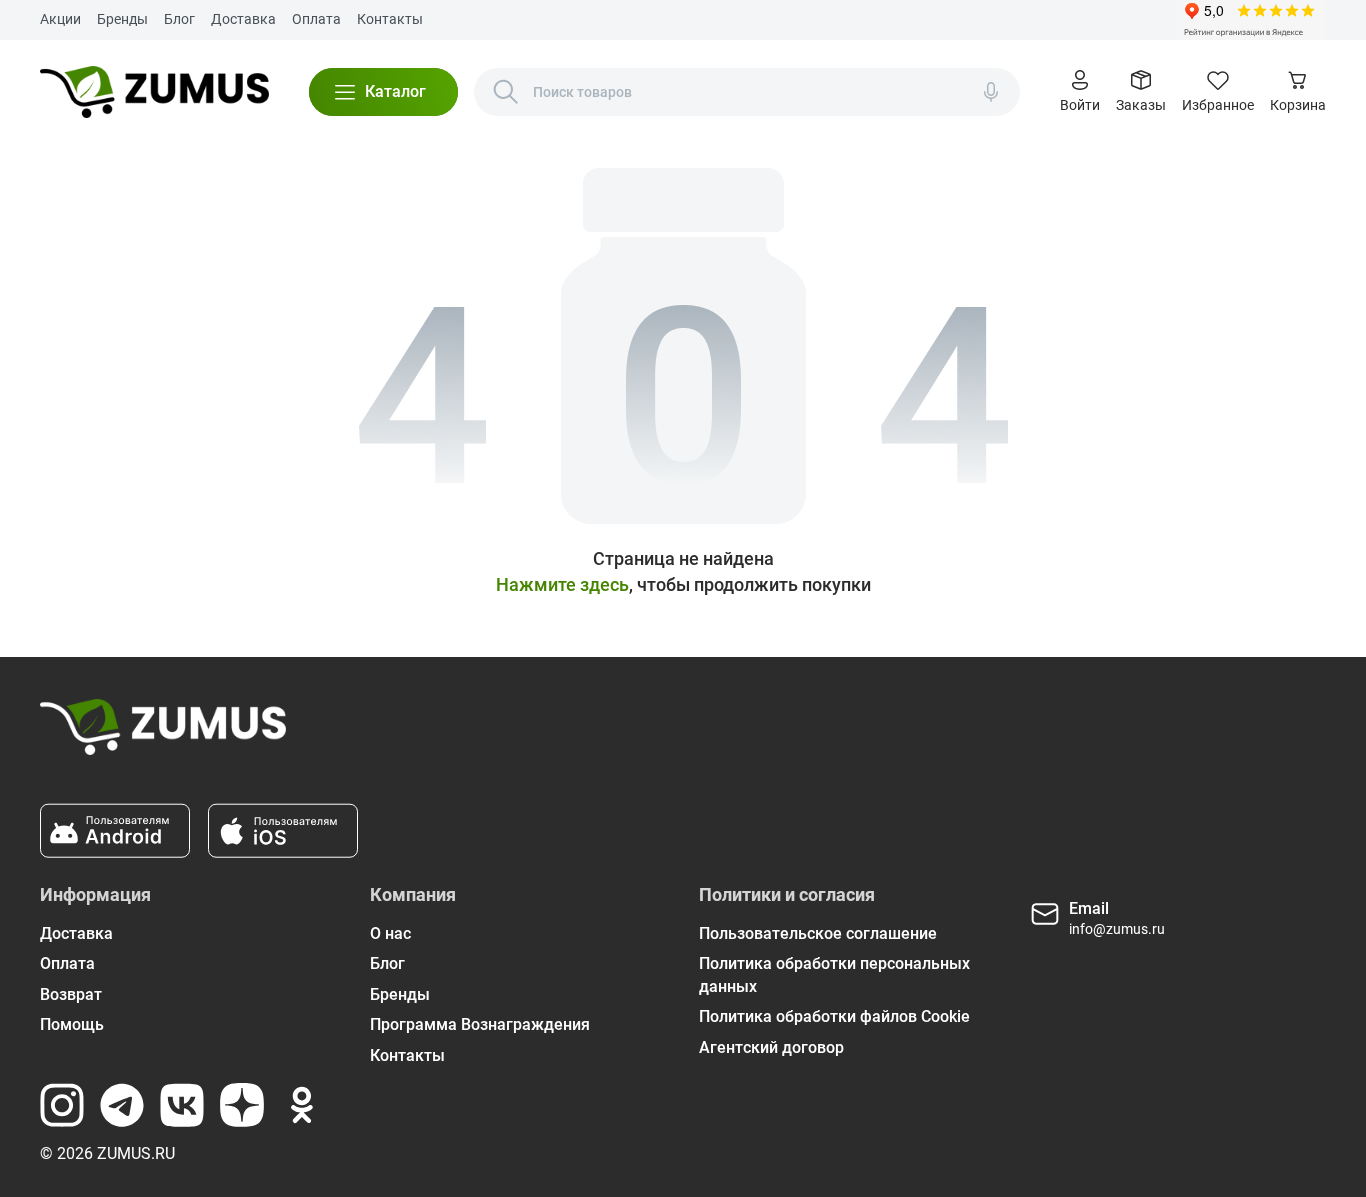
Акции (60, 19)
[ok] (302, 1105)
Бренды (122, 19)
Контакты (390, 19)
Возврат (71, 994)
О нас (390, 933)
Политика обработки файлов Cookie (834, 1016)
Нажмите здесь (562, 584)
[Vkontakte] (182, 1105)
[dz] (242, 1105)
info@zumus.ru (1117, 929)
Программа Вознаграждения (480, 1024)
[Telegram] (122, 1105)
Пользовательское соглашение (818, 933)
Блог (179, 19)
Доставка (243, 19)
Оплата (316, 19)
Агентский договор (771, 1047)
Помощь (72, 1024)
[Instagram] (62, 1105)
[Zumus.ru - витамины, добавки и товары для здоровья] (154, 92)
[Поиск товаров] (506, 92)
